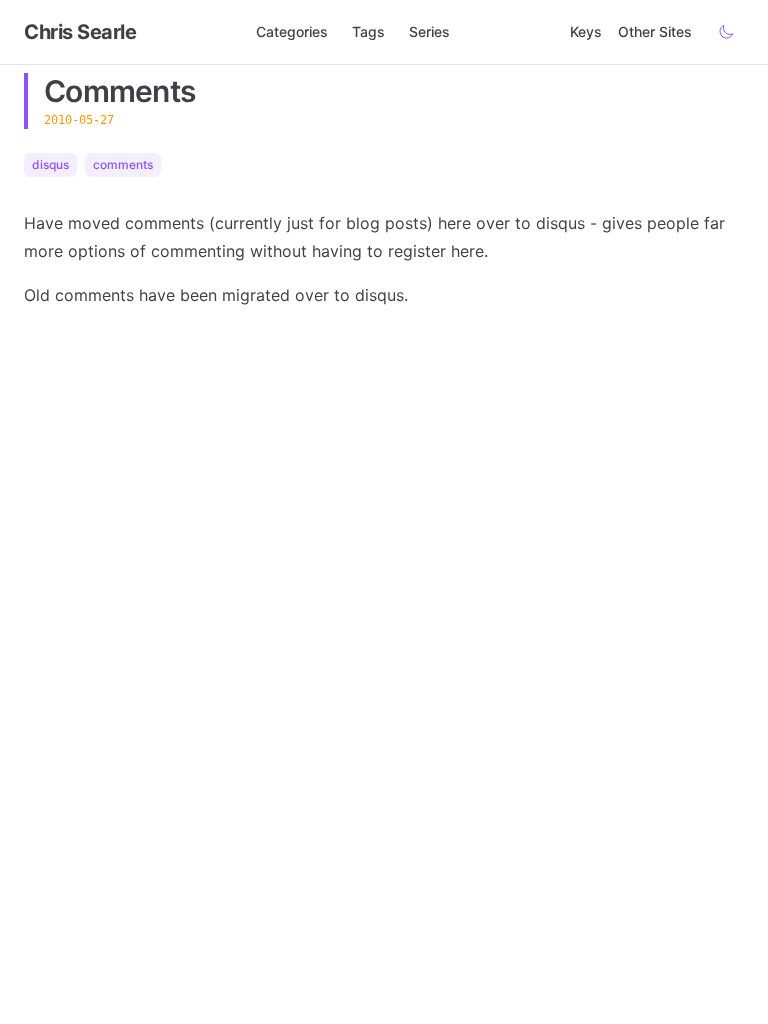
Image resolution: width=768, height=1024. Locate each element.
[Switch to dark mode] (726, 32)
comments (123, 164)
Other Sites (655, 31)
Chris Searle (80, 32)
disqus (50, 164)
